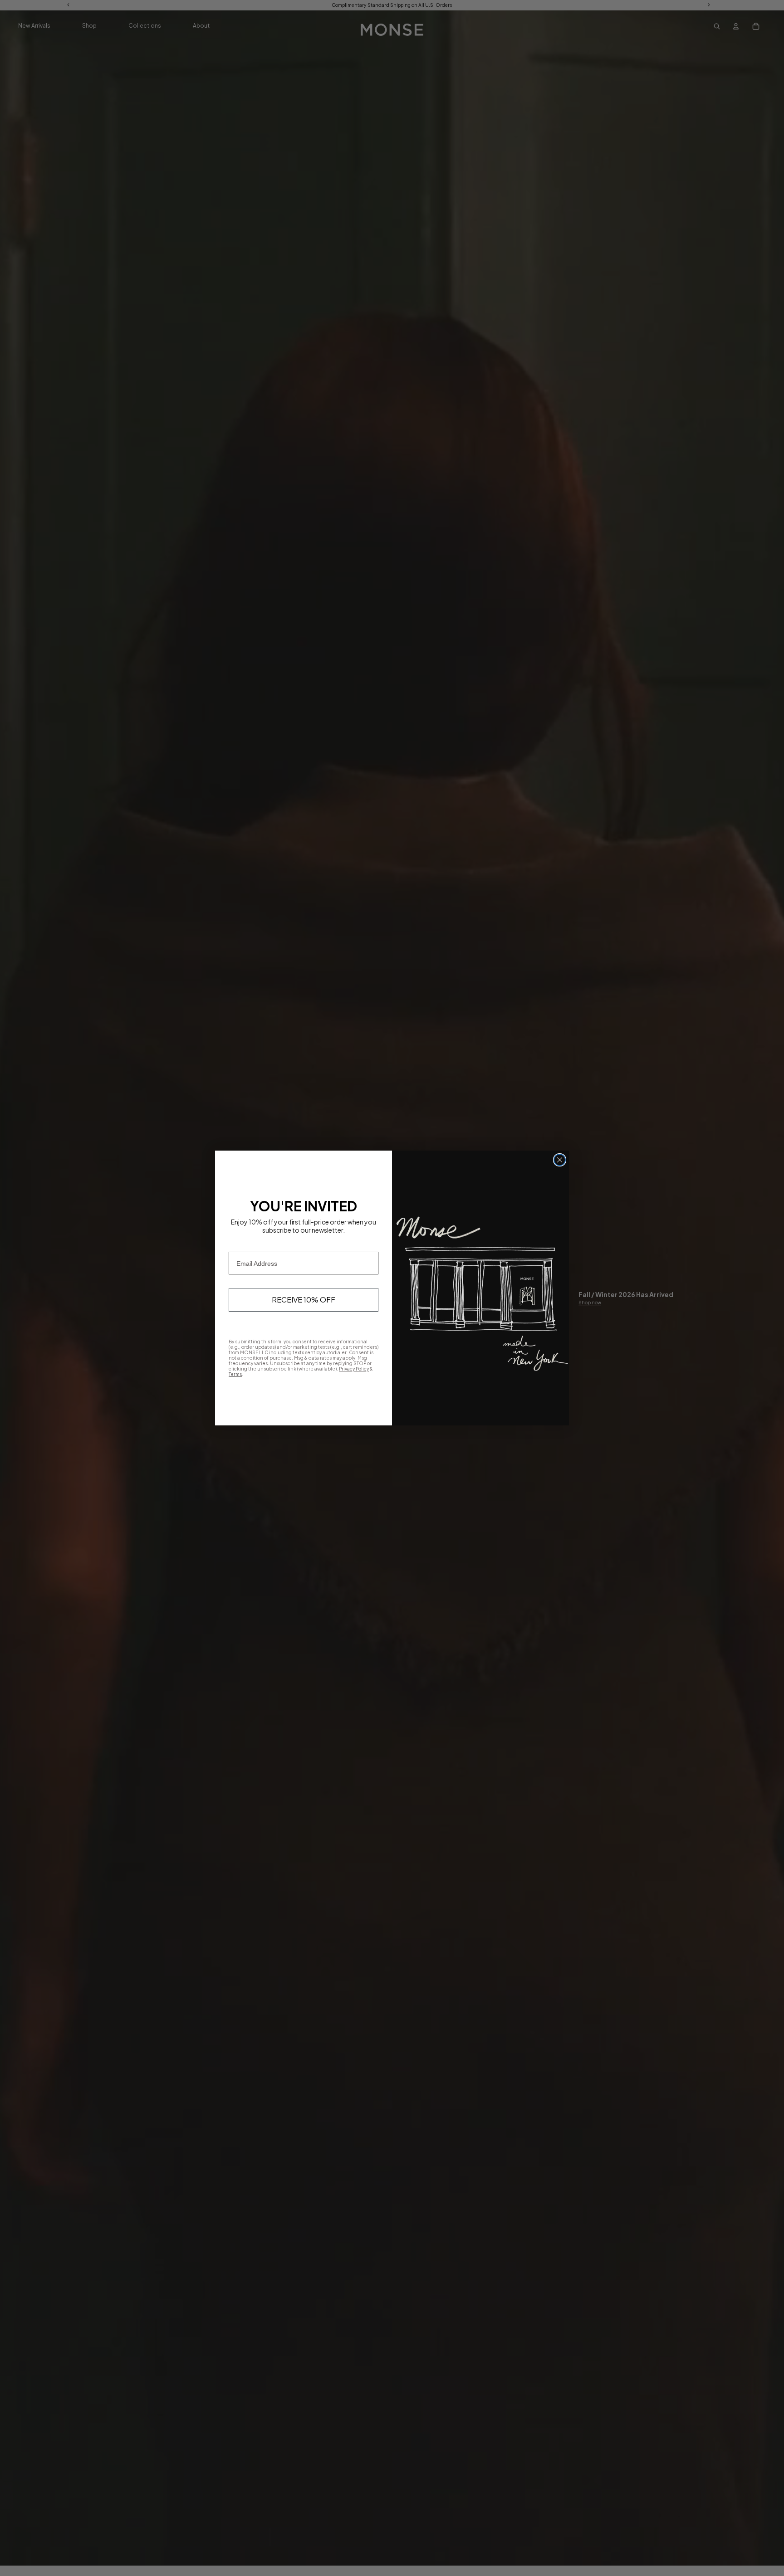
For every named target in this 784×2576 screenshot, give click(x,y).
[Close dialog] (560, 1160)
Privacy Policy (354, 1369)
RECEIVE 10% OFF (304, 1300)
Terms (235, 1374)
